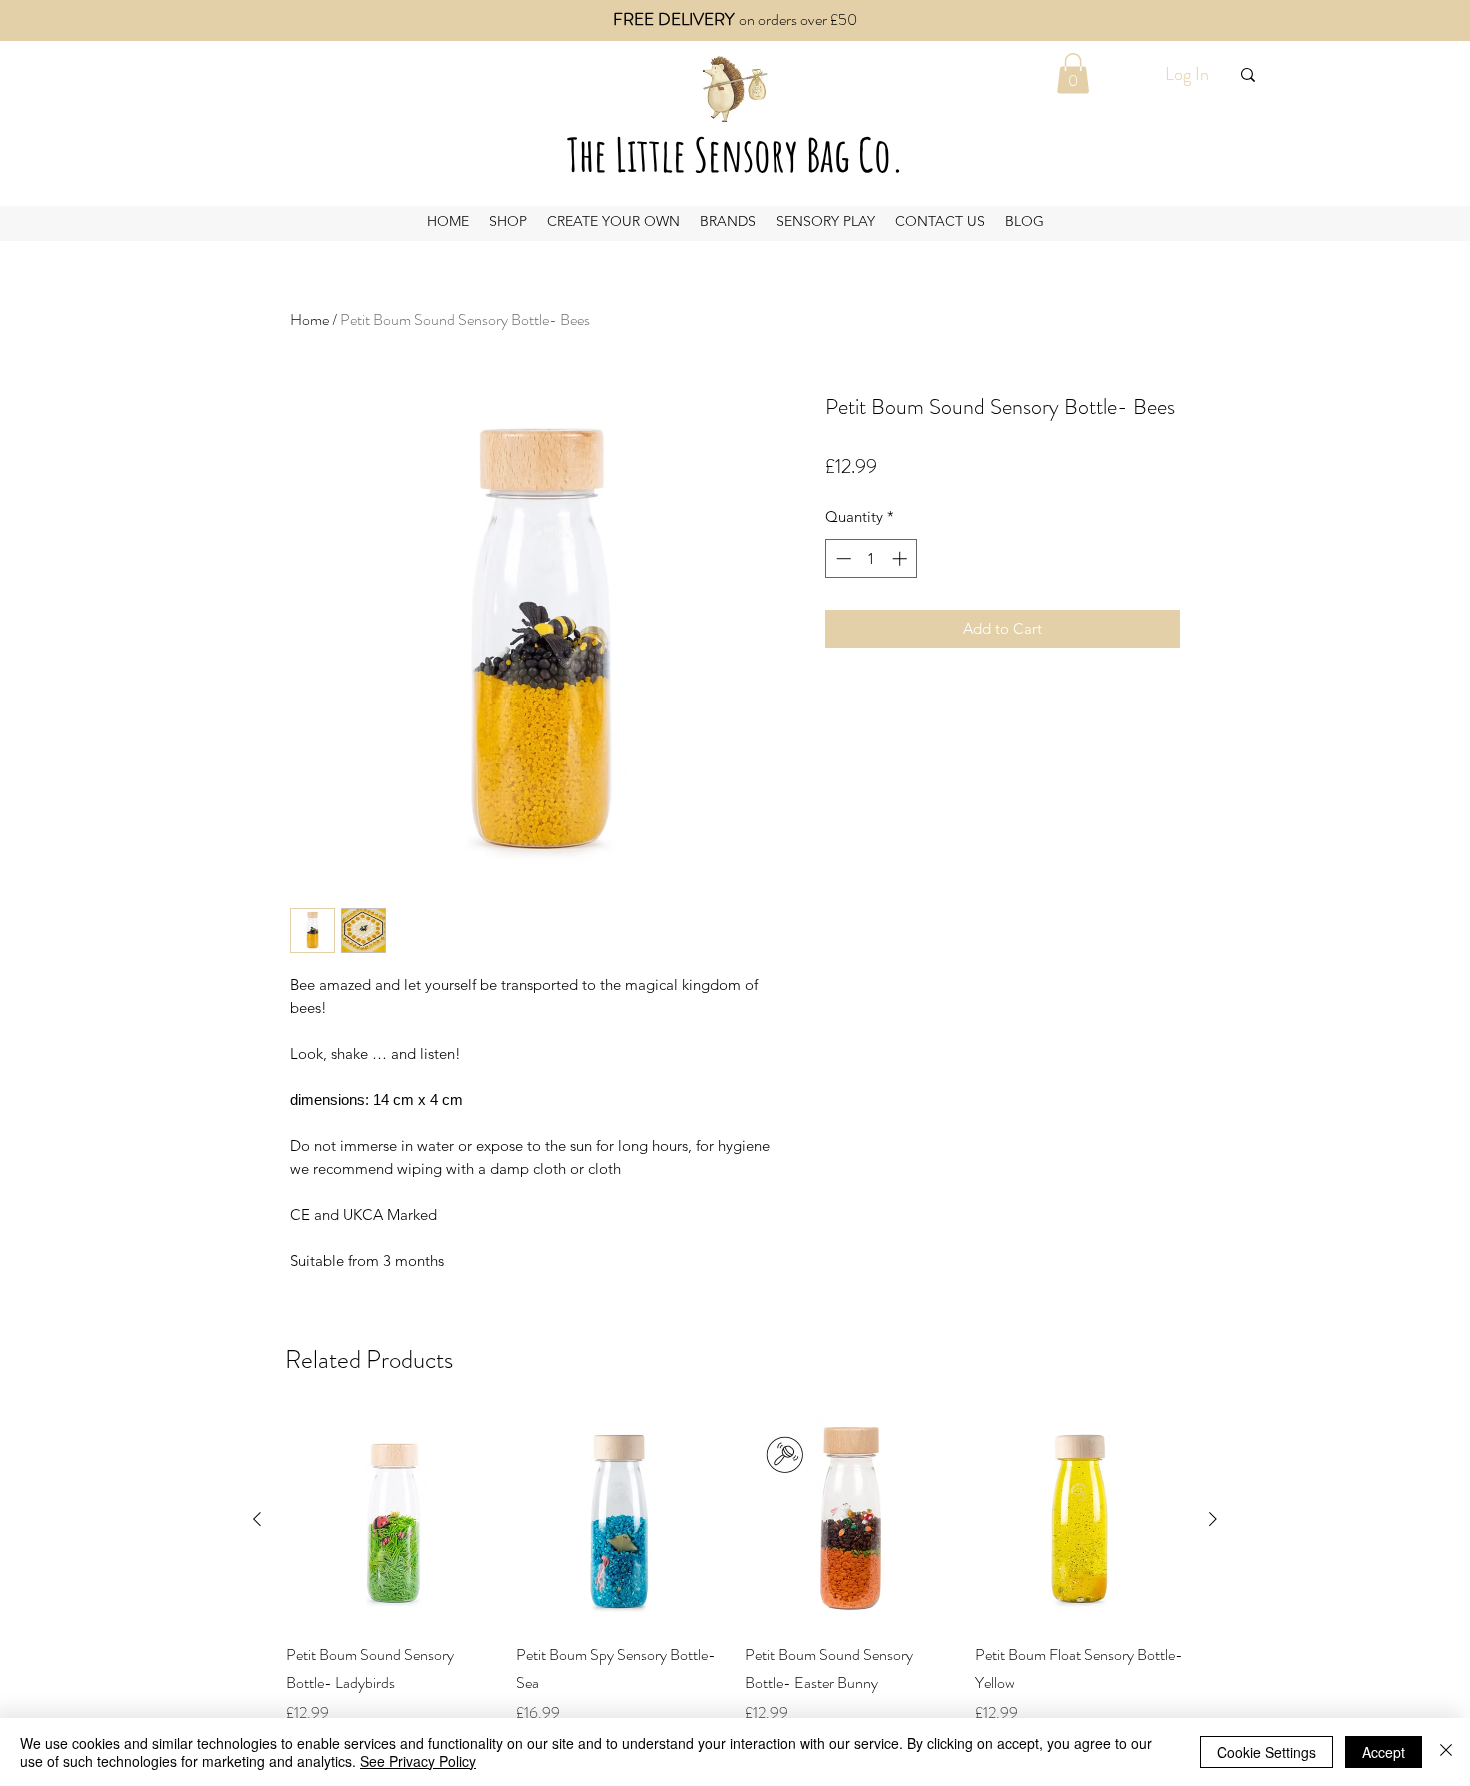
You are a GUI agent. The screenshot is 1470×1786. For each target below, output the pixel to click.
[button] (1073, 73)
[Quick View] (391, 1520)
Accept (1383, 1752)
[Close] (1446, 1752)
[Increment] (901, 558)
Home (309, 319)
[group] (735, 1570)
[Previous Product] (257, 1519)
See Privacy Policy (418, 1761)
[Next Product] (1213, 1519)
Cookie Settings (1266, 1752)
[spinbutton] (871, 558)
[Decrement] (841, 558)
